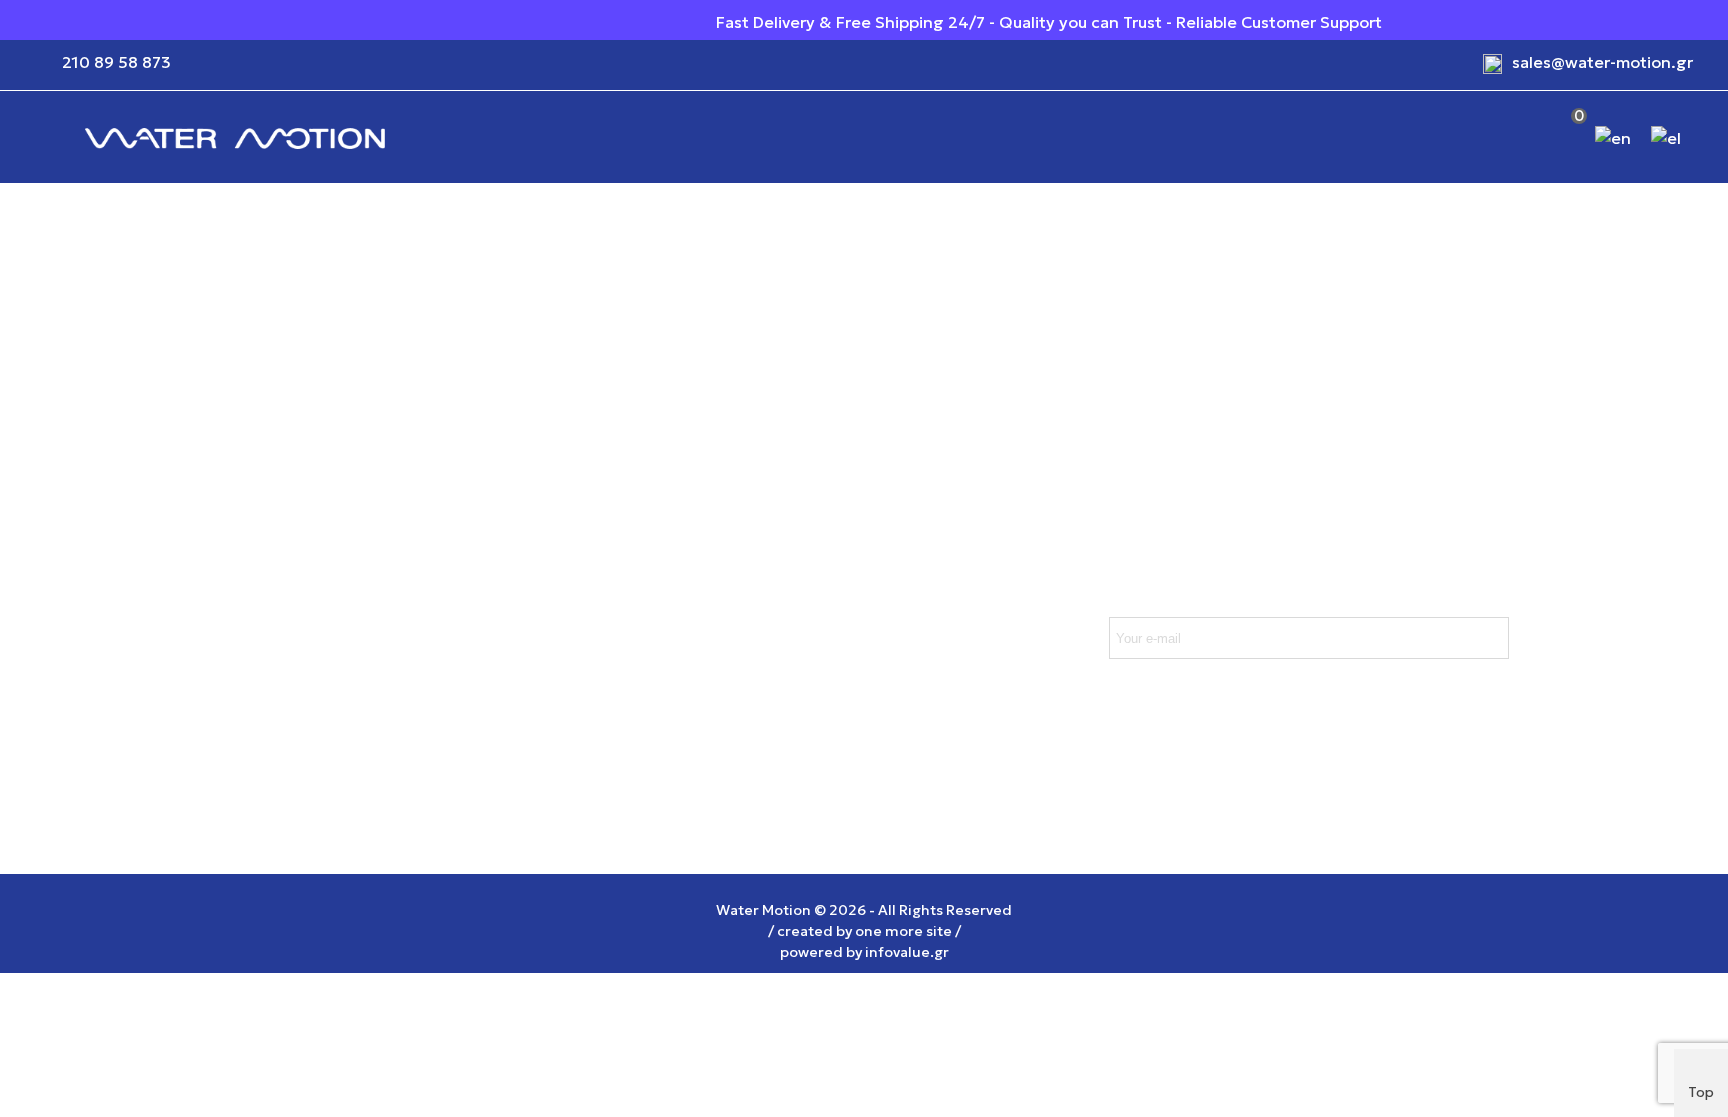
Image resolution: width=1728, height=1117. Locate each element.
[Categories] (40, 137)
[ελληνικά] (1668, 137)
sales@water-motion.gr (1602, 62)
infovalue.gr (907, 952)
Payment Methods (259, 605)
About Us (453, 645)
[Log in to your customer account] (1510, 137)
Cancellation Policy (261, 645)
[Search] (1467, 138)
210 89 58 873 (116, 62)
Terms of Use (468, 565)
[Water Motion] (235, 137)
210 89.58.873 (704, 669)
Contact (449, 685)
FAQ (205, 685)
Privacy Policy (470, 605)
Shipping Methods (259, 565)
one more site (903, 931)
